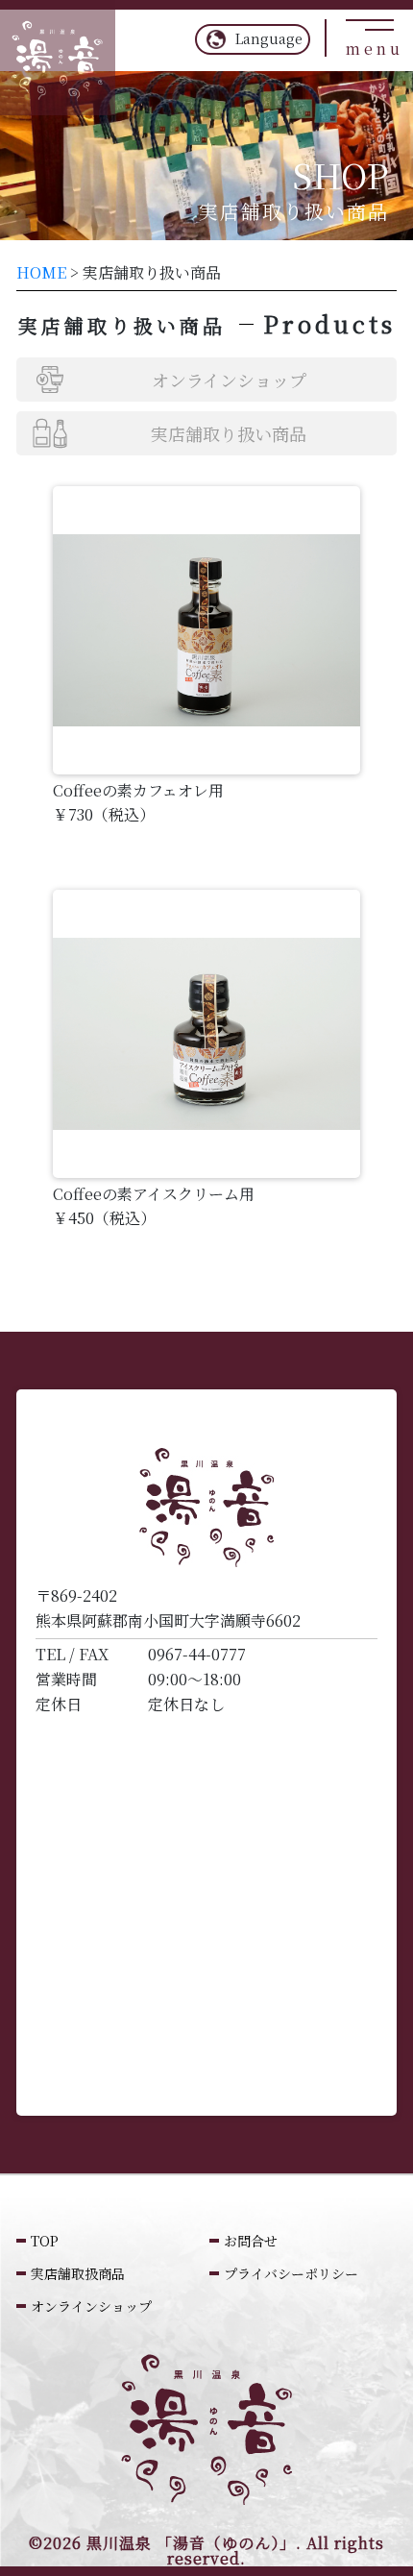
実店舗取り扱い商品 (229, 433)
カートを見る (60, 745)
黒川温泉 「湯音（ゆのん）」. (194, 2543)
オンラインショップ (20, 288)
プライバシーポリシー (20, 494)
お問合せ (251, 2241)
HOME (41, 272)
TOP (45, 2241)
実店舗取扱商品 (78, 2273)
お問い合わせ (60, 903)
